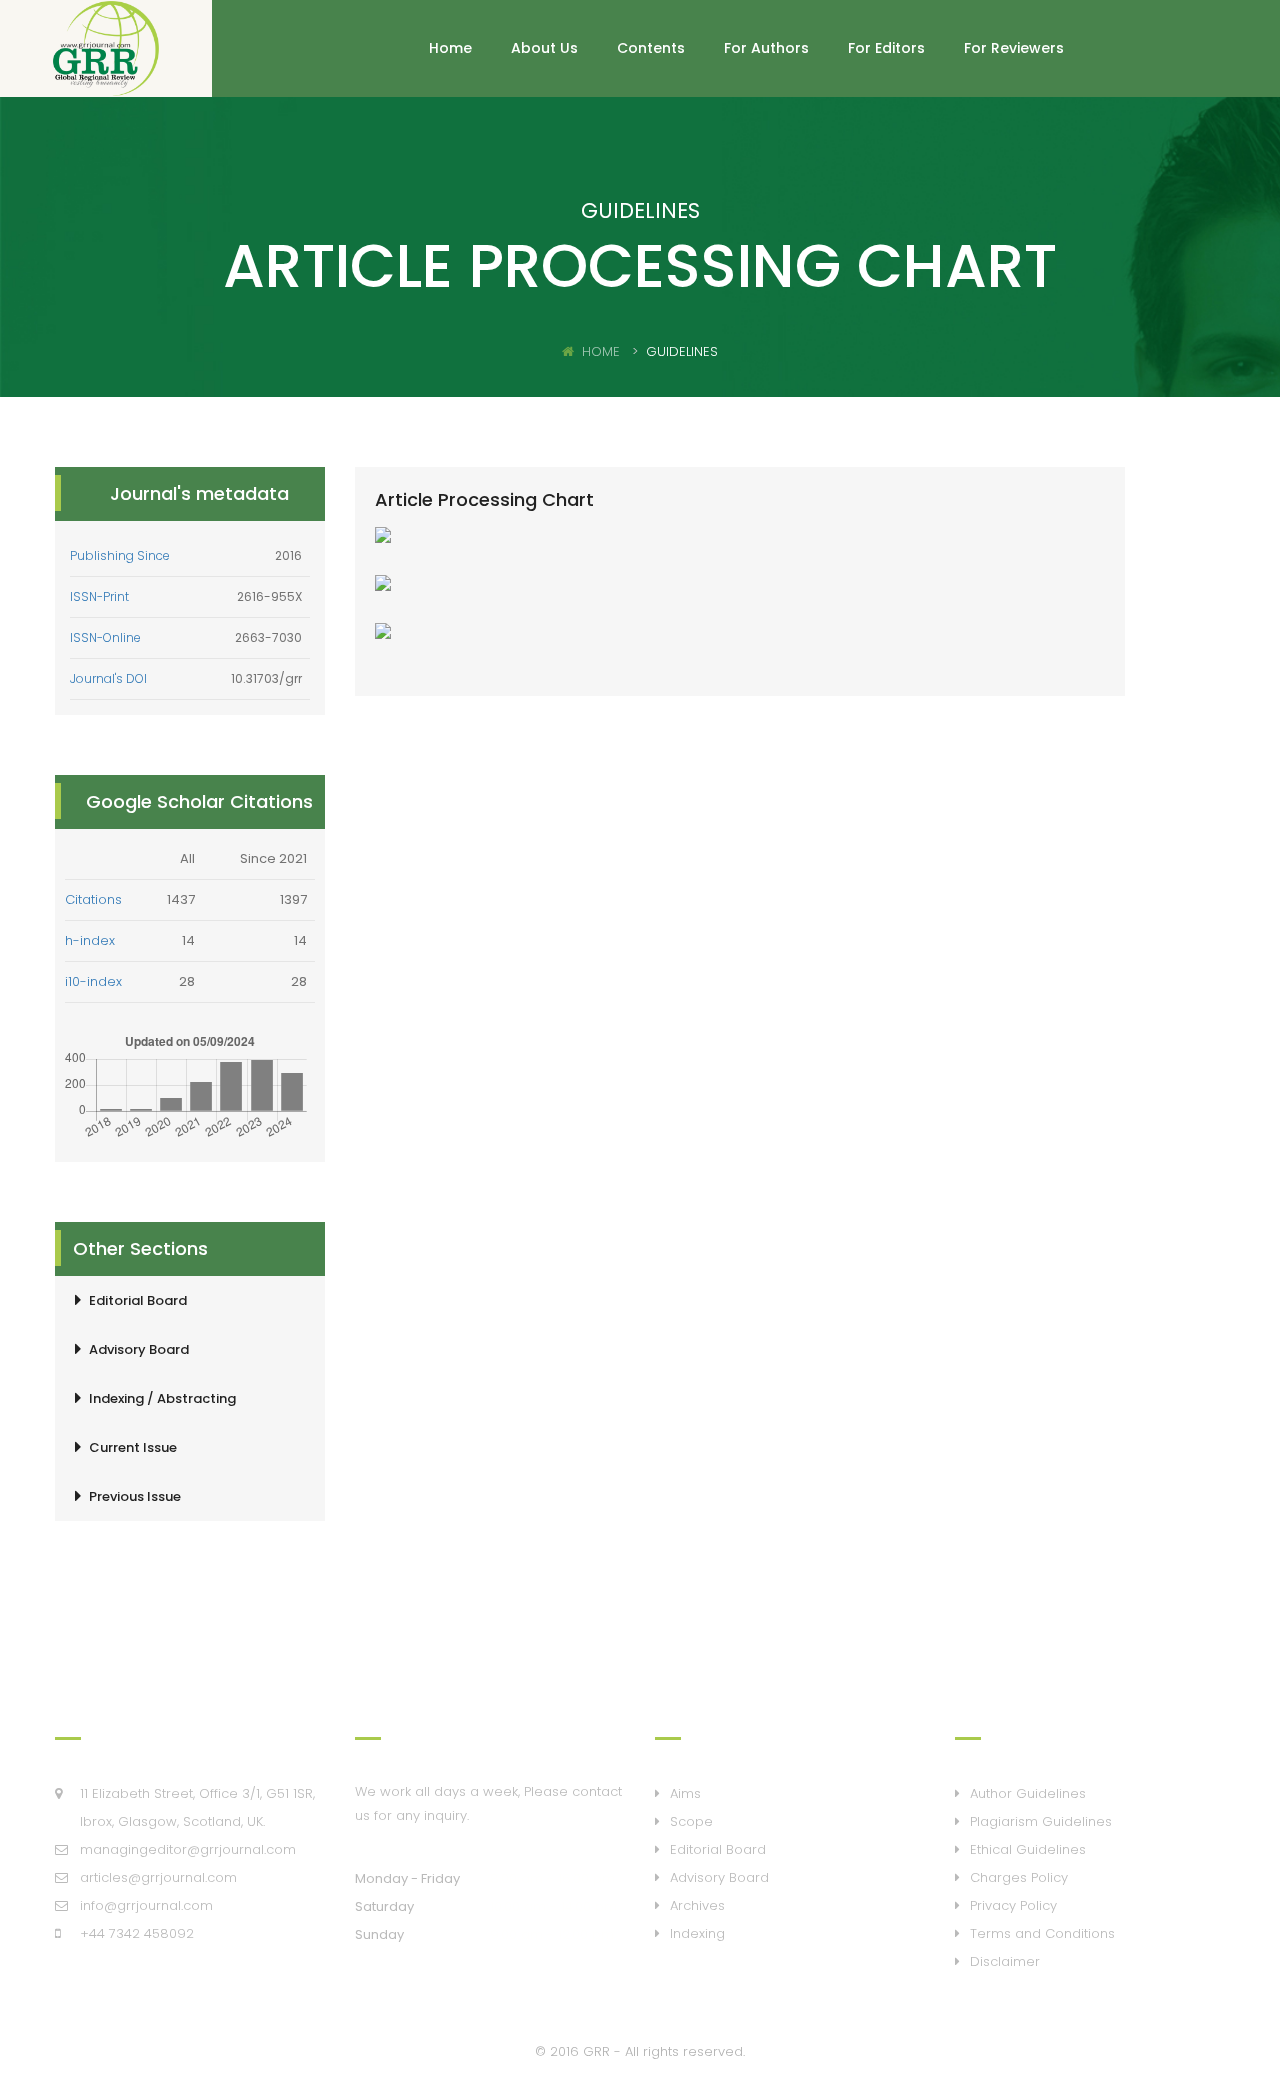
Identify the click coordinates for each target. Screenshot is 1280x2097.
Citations (93, 899)
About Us (544, 48)
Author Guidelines (1028, 1793)
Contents (651, 48)
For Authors (766, 48)
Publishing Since (120, 555)
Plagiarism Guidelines (1041, 1821)
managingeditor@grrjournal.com (188, 1849)
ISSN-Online (105, 637)
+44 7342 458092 (137, 1933)
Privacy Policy (1013, 1905)
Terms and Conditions (1042, 1933)
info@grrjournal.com (146, 1905)
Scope (691, 1821)
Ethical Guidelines (1028, 1849)
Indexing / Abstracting (162, 1398)
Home (450, 48)
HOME (601, 351)
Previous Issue (135, 1496)
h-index (90, 940)
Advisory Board (139, 1349)
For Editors (886, 48)
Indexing (697, 1933)
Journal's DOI (108, 678)
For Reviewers (1014, 48)
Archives (697, 1905)
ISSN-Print (99, 596)
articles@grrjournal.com (158, 1877)
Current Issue (133, 1447)
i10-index (93, 981)
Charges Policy (1019, 1877)
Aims (685, 1793)
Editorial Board (138, 1300)
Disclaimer (1005, 1961)
